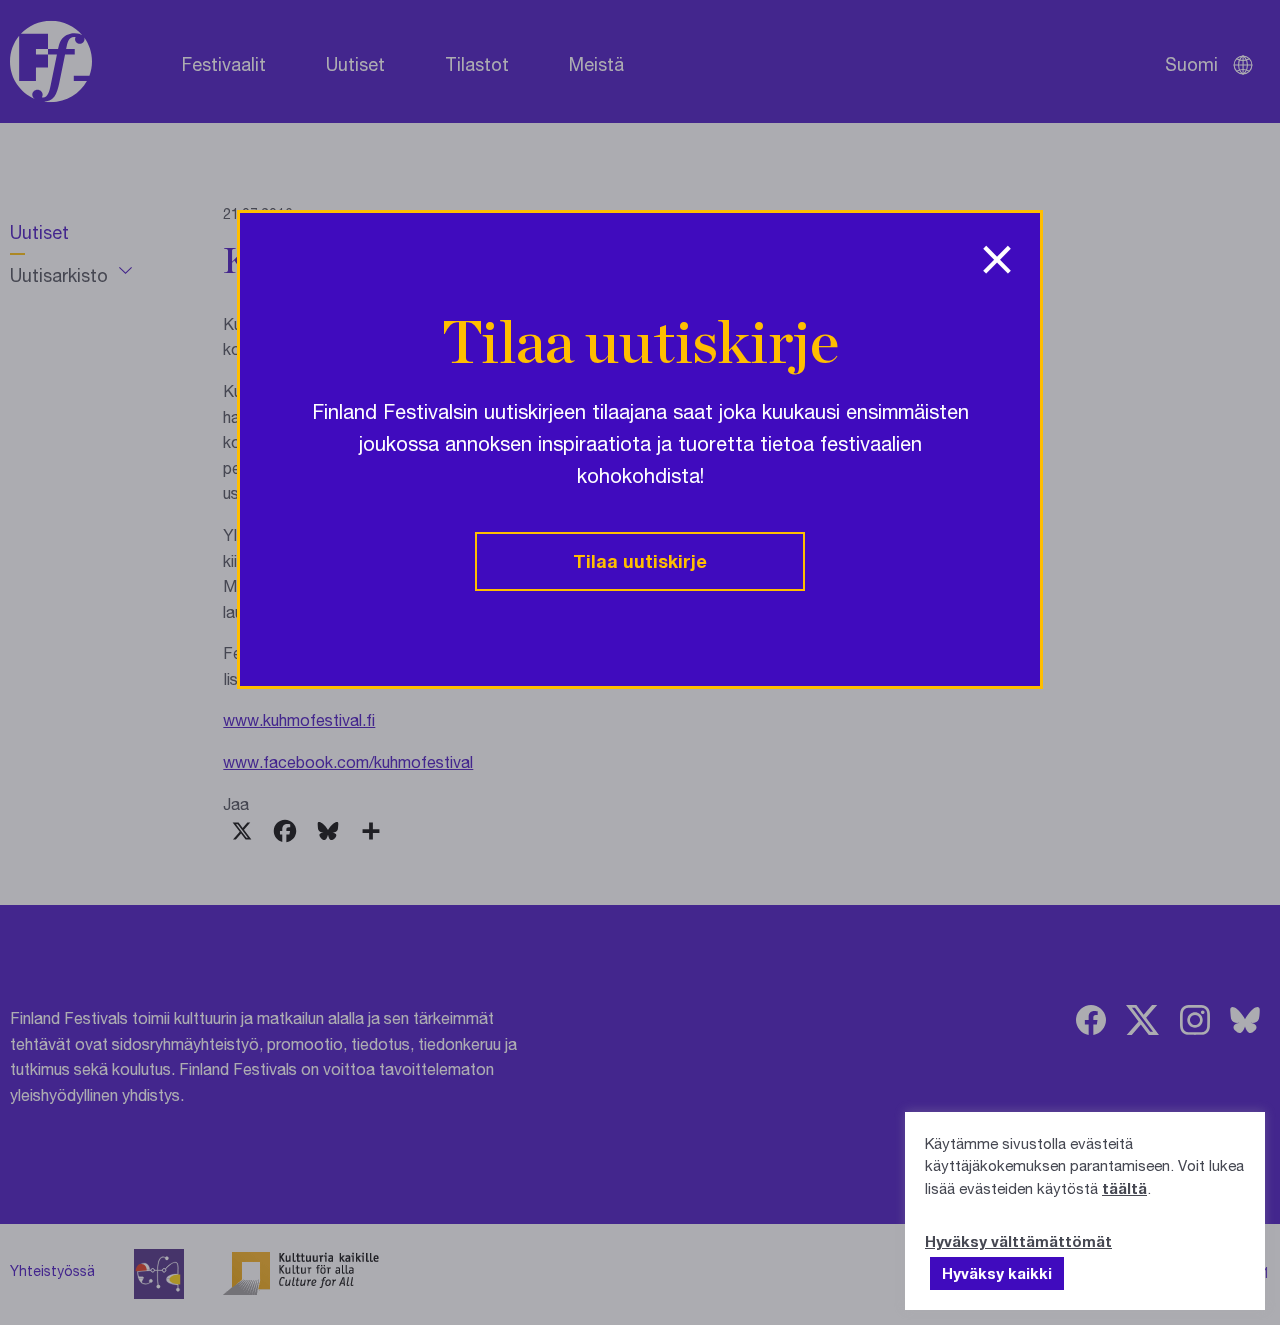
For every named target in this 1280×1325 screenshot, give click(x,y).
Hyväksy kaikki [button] (997, 1273)
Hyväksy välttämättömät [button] (1018, 1241)
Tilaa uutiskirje (640, 561)
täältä (1124, 1188)
